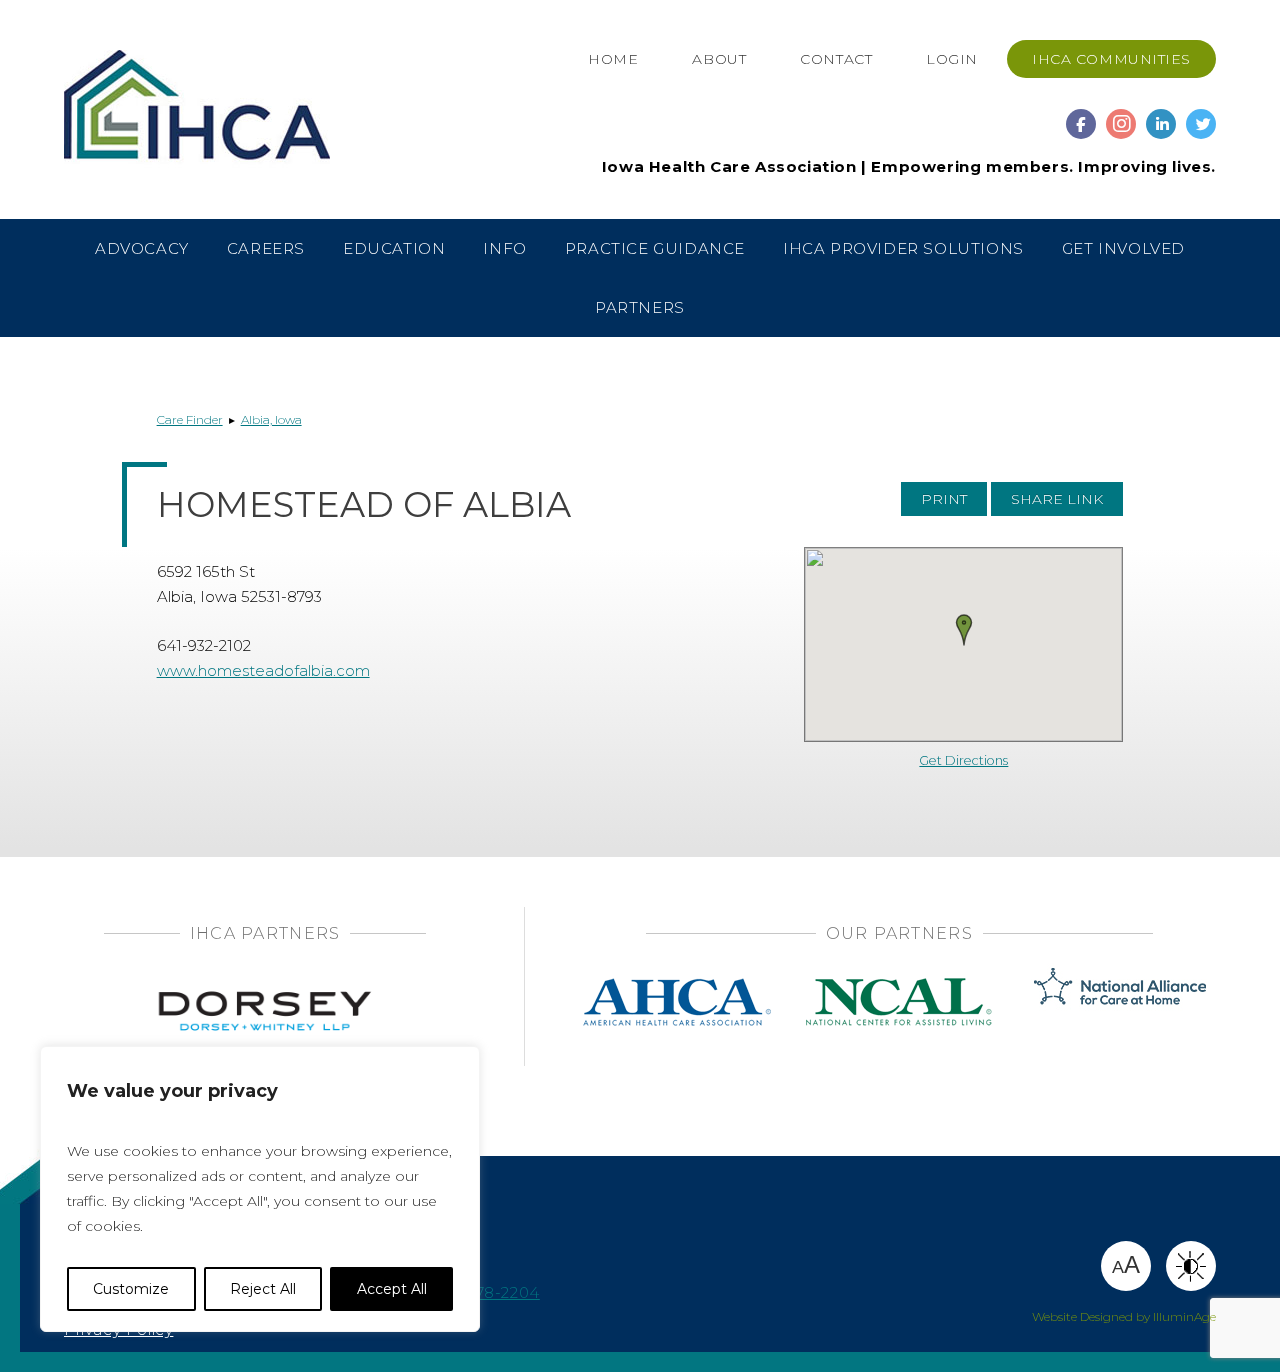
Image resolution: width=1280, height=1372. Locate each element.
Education (394, 248)
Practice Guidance (655, 248)
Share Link (1057, 499)
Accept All (392, 1289)
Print (944, 499)
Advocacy (142, 248)
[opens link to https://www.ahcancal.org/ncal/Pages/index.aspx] (899, 984)
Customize (131, 1289)
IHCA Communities (1111, 59)
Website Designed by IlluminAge (1124, 1316)
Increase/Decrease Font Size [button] (1126, 1264)
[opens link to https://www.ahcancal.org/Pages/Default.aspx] (677, 984)
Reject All (263, 1289)
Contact (836, 59)
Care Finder (190, 419)
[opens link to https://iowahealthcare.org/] (237, 109)
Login (952, 59)
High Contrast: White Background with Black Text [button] (1191, 1266)
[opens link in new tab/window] (1081, 114)
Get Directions (963, 760)
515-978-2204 (487, 1292)
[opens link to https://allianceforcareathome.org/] (1120, 984)
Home (613, 59)
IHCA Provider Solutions (903, 248)
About (719, 59)
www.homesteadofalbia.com (263, 670)
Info (504, 248)
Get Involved (1123, 248)
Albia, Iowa (271, 419)
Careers (266, 248)
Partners (640, 307)
